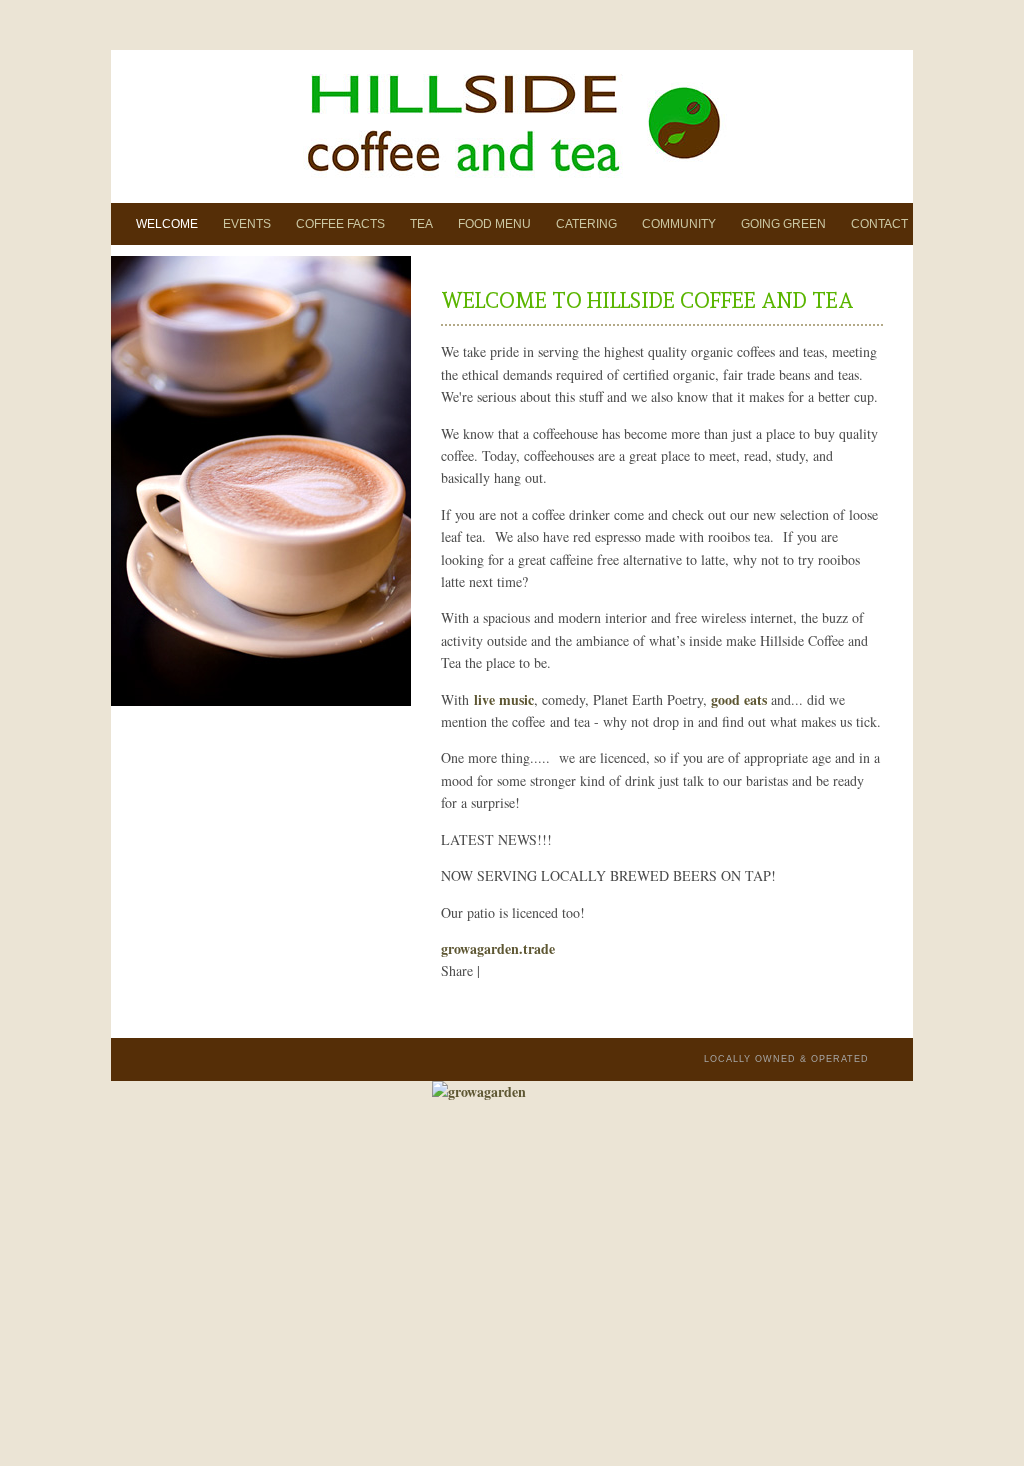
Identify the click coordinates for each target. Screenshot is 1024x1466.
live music (504, 699)
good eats (739, 699)
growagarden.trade (498, 948)
